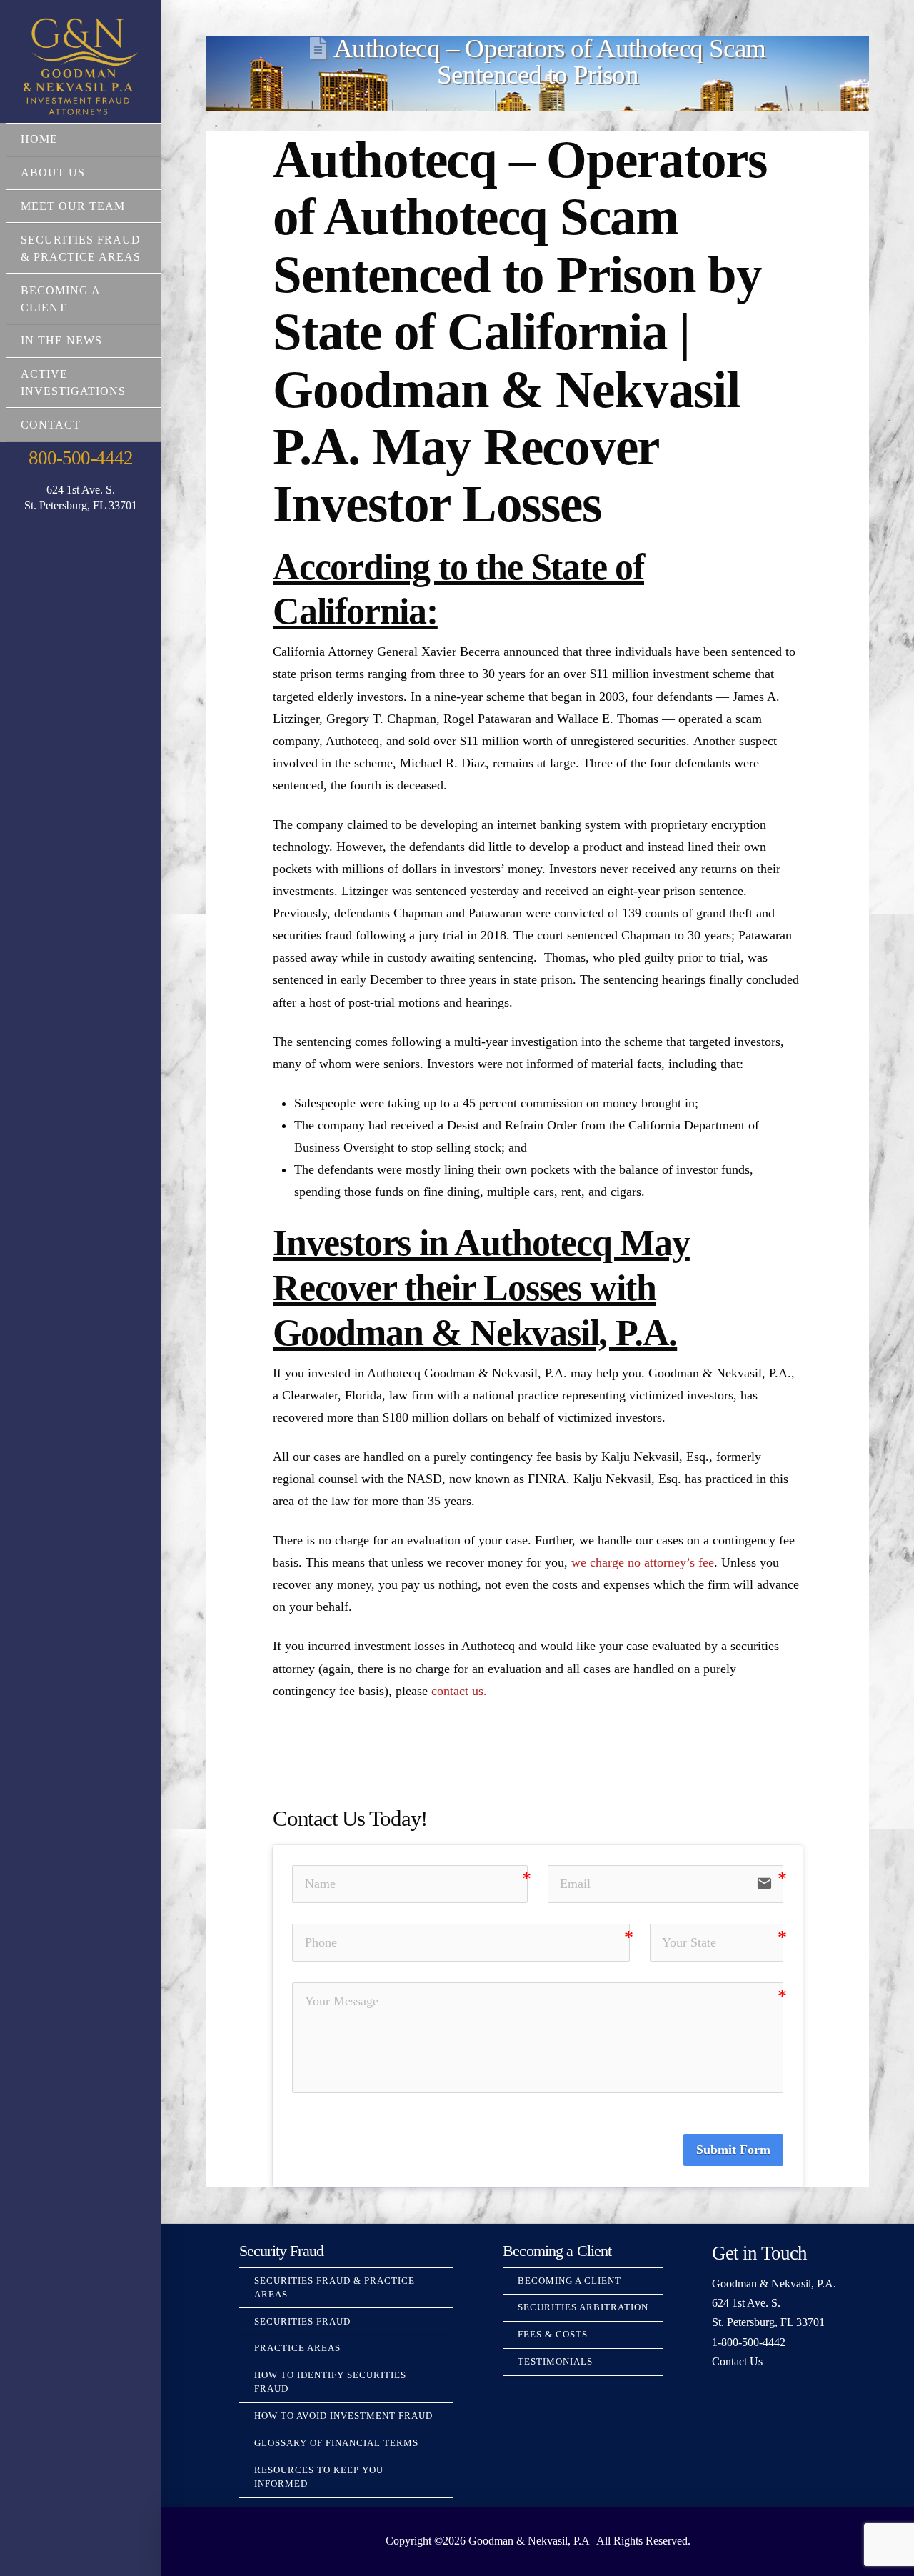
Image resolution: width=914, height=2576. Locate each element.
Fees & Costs (553, 2335)
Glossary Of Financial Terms (336, 2443)
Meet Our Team (73, 206)
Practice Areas (297, 2348)
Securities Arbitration (583, 2307)
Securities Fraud (302, 2322)
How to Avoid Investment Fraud (343, 2416)
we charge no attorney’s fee (643, 1562)
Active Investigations (73, 383)
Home (39, 139)
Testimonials (555, 2362)
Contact (51, 425)
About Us (53, 173)
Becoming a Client (60, 299)
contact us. (459, 1691)
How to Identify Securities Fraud (330, 2382)
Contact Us (737, 2361)
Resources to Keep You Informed (319, 2477)
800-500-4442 (80, 458)
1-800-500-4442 (749, 2342)
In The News (61, 340)
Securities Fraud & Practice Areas (81, 248)
